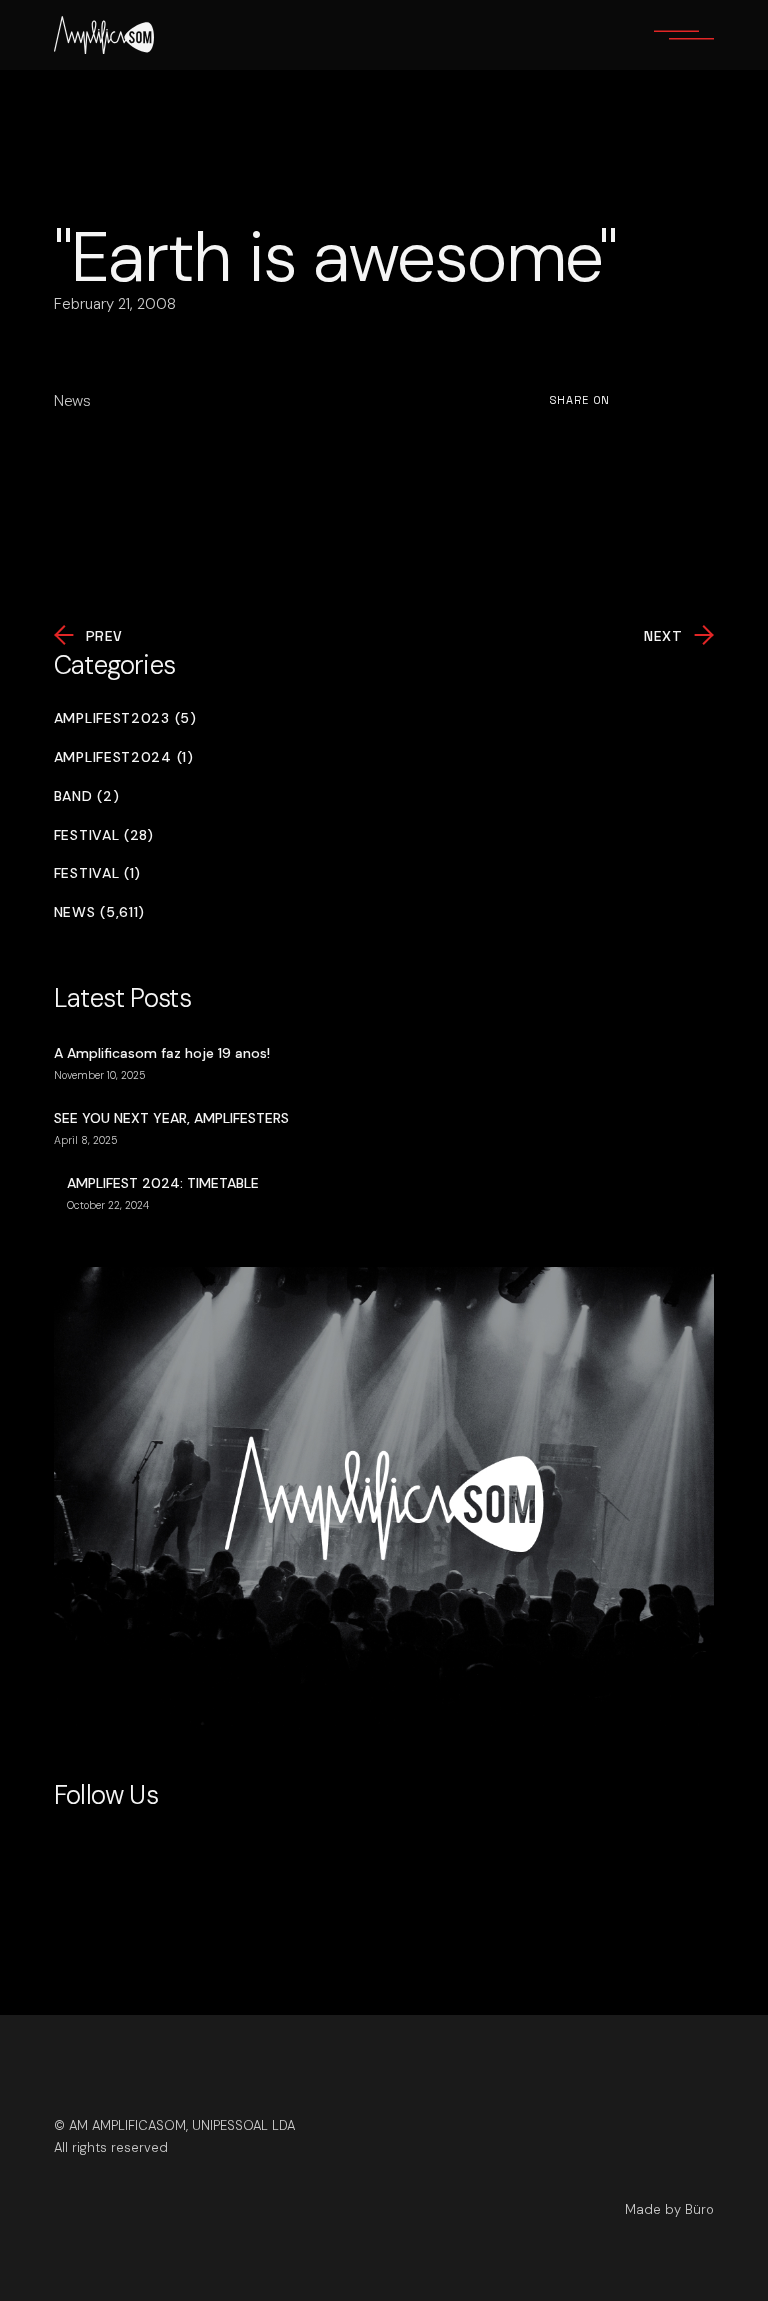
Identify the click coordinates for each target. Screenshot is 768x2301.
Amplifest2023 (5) (125, 718)
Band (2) (87, 796)
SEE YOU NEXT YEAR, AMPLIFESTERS (171, 1118)
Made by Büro (669, 2209)
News (72, 401)
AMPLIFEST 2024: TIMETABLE (163, 1183)
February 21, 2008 (115, 304)
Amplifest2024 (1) (124, 757)
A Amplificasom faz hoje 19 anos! (162, 1053)
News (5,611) (99, 912)
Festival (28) (104, 835)
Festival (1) (97, 873)
